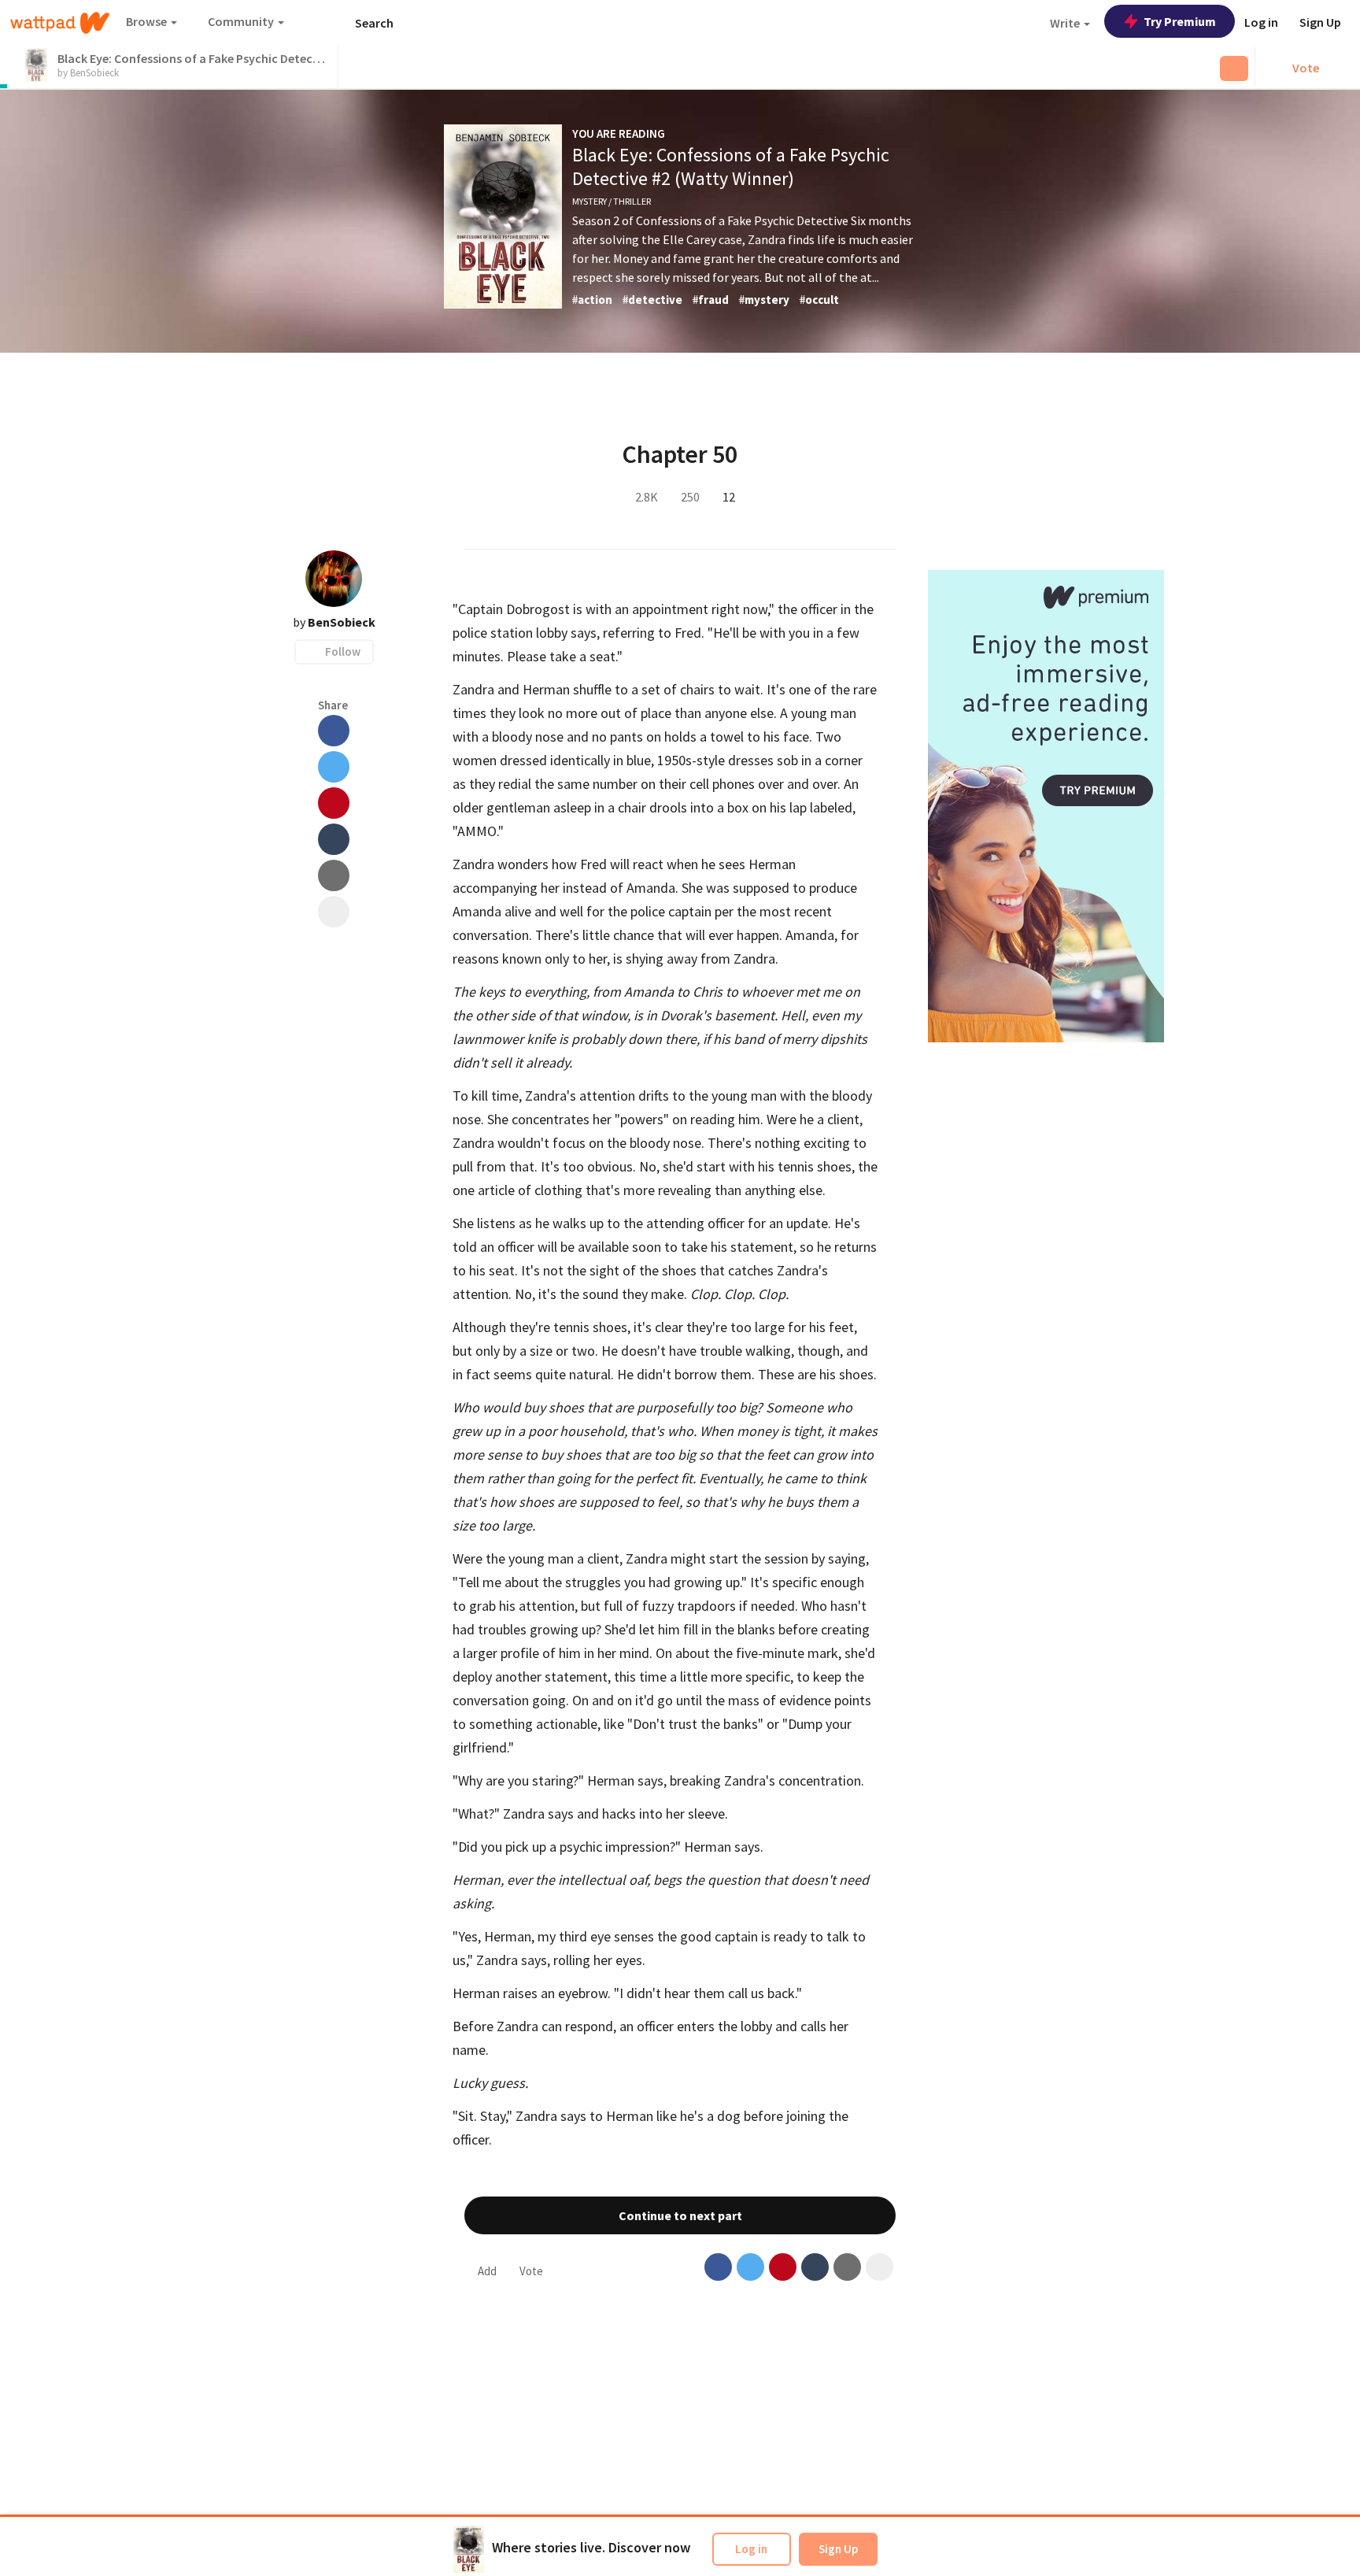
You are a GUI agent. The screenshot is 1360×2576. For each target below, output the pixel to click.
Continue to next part (680, 2215)
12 (733, 497)
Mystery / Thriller (612, 201)
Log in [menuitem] (1261, 22)
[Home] (60, 23)
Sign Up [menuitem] (1320, 22)
